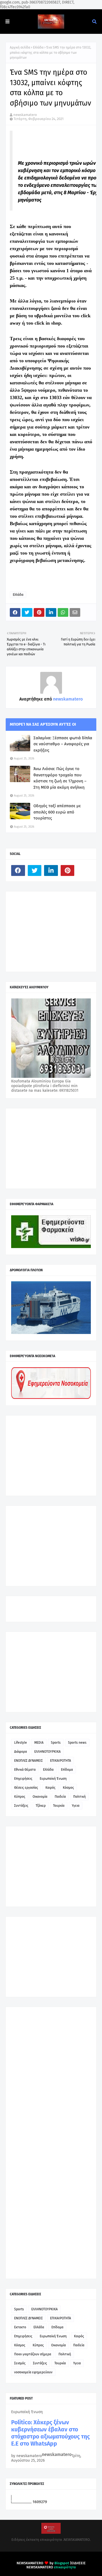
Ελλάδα (38, 47)
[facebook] (18, 870)
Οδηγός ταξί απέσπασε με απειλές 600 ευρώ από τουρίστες (57, 812)
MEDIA (39, 1743)
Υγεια (76, 1806)
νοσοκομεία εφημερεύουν (33, 2372)
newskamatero (25, 115)
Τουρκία (59, 1806)
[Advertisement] (52, 931)
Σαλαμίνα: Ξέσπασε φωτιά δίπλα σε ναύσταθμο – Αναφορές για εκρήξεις (63, 744)
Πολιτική (79, 1797)
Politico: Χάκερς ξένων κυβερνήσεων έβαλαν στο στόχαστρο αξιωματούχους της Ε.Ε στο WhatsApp (50, 2433)
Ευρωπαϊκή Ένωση (53, 1779)
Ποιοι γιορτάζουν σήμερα (33, 2354)
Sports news (77, 1743)
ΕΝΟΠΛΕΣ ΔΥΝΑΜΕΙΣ (28, 1761)
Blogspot (62, 2563)
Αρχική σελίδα (20, 47)
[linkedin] (51, 870)
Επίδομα (67, 1770)
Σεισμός (20, 2363)
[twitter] (35, 870)
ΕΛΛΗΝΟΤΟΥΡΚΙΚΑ (47, 1752)
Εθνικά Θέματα (25, 1770)
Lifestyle (21, 1743)
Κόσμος (68, 1788)
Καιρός (50, 1788)
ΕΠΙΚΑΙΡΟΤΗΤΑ (61, 1761)
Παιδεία (60, 1797)
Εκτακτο (20, 2327)
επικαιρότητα (65, 2567)
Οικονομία (40, 1797)
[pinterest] (68, 870)
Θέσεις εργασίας (26, 1788)
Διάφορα (21, 1752)
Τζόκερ (41, 1806)
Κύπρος (20, 1797)
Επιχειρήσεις (23, 1779)
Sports (56, 1743)
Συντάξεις (21, 1806)
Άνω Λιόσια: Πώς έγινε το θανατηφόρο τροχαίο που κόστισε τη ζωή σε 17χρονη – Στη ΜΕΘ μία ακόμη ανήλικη (60, 778)
